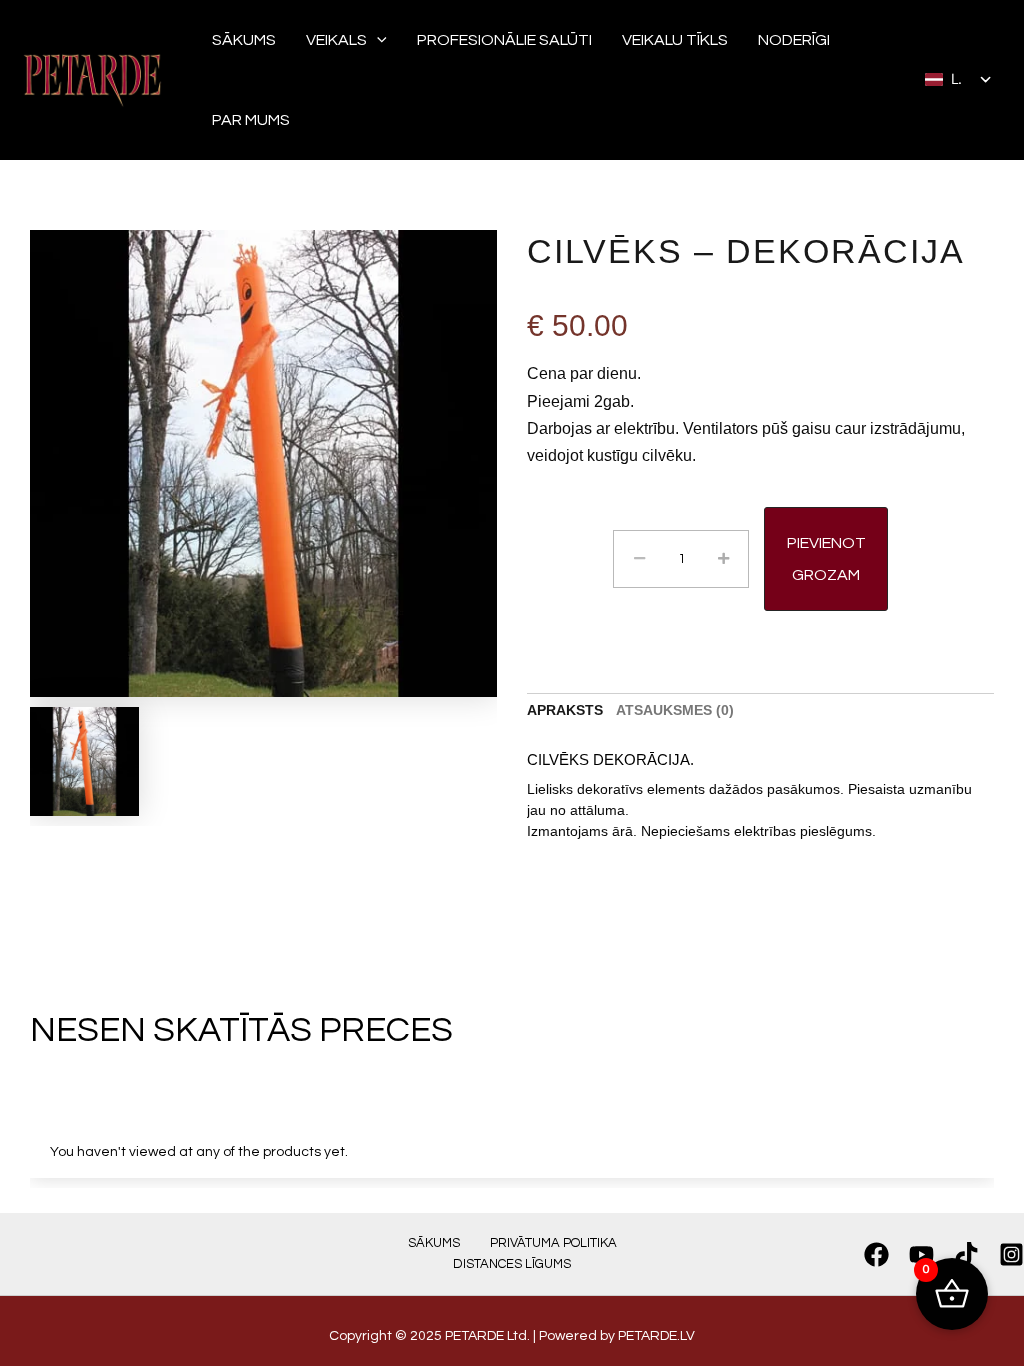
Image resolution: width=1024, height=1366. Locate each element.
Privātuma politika (553, 1243)
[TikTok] (966, 1254)
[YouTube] (921, 1254)
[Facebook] (876, 1254)
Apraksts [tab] (565, 710)
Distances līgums (512, 1264)
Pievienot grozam (826, 559)
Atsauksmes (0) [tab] (675, 710)
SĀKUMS (434, 1243)
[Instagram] (1011, 1254)
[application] (377, 40)
